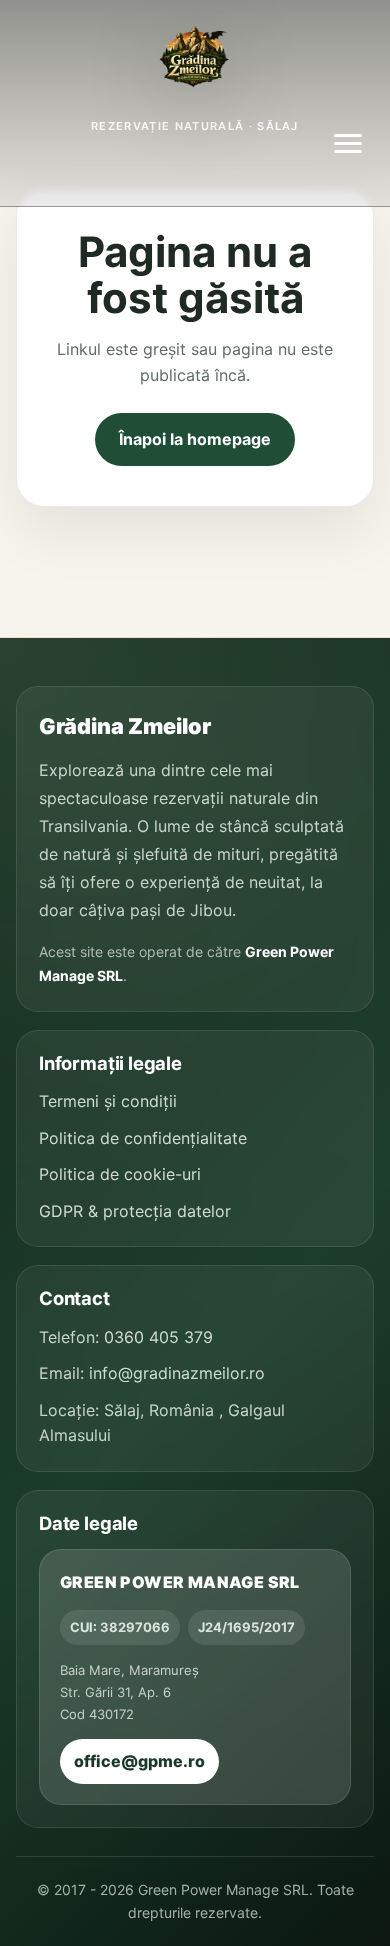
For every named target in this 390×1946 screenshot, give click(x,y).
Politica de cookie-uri (120, 1174)
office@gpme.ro (139, 1761)
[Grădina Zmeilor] (195, 60)
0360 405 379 (158, 1337)
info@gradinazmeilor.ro (177, 1373)
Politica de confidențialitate (143, 1138)
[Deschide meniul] (348, 144)
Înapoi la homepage (195, 439)
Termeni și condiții (108, 1101)
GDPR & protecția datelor (135, 1211)
